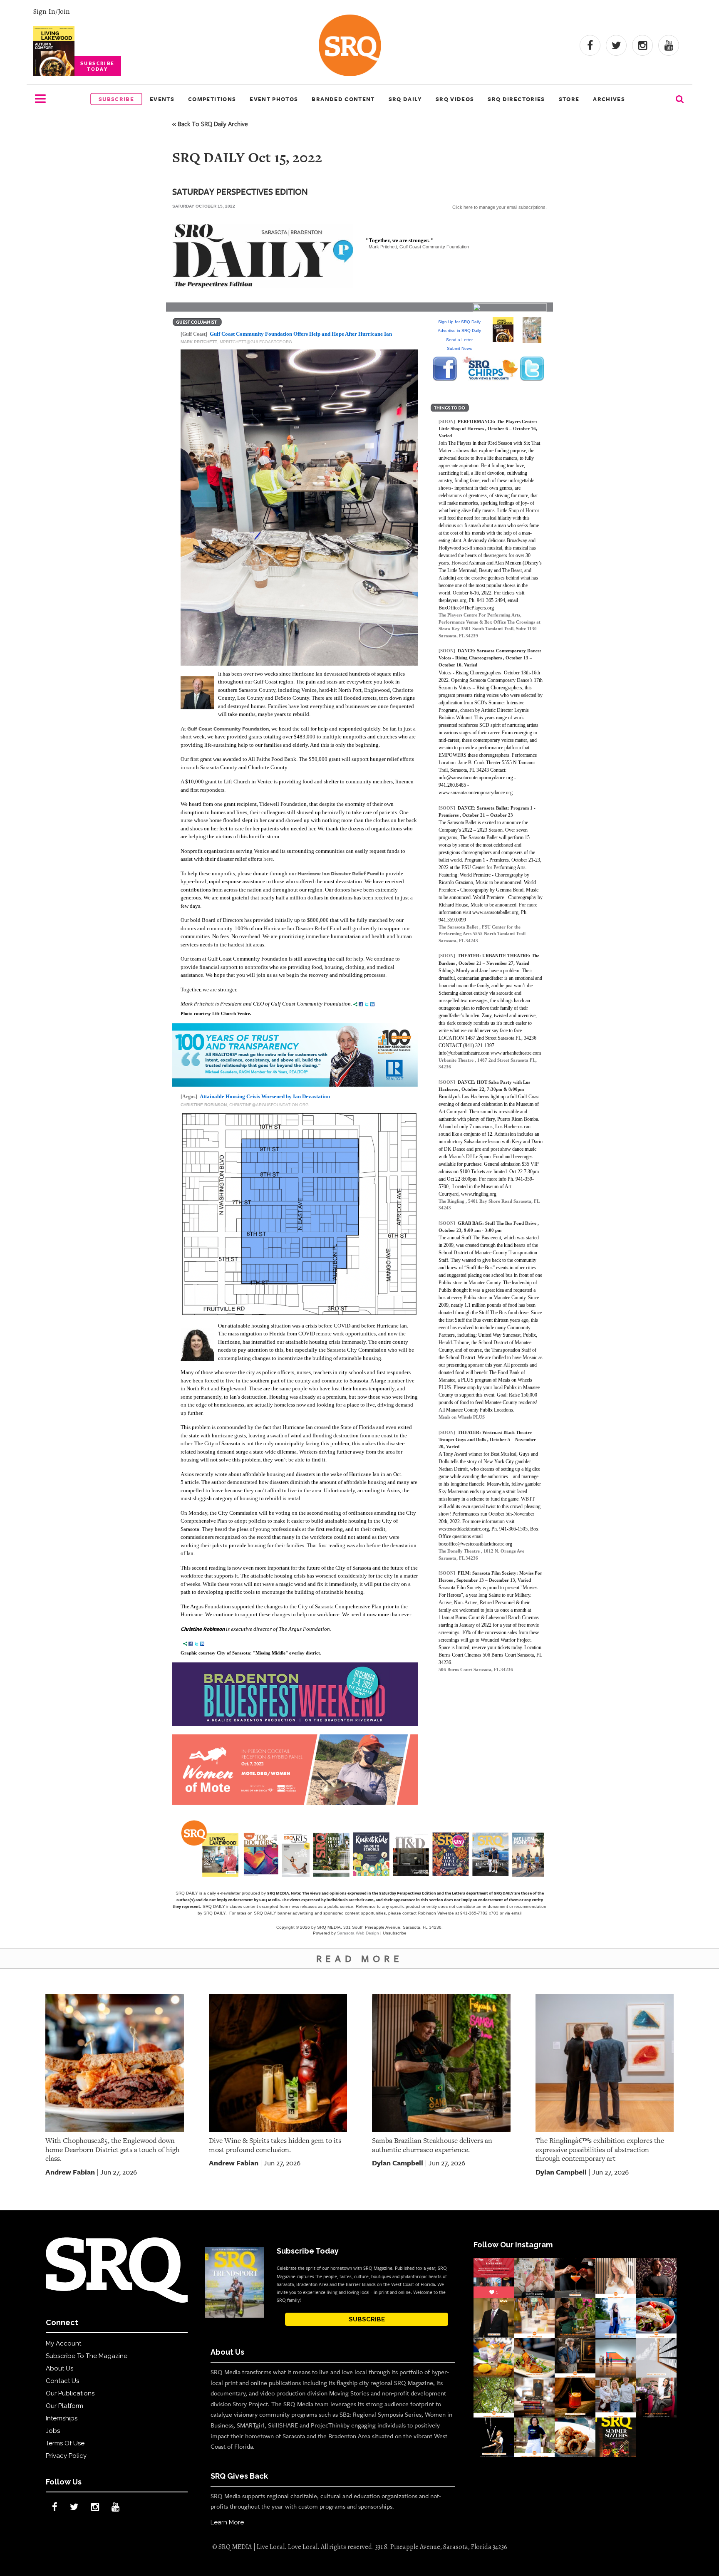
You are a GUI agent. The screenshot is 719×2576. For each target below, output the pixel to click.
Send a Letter (459, 340)
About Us (60, 2368)
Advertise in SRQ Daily (459, 331)
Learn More (227, 2522)
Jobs (53, 2431)
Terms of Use (65, 2443)
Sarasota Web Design (358, 1933)
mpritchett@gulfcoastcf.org (256, 342)
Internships (62, 2418)
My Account (63, 2343)
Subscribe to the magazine (87, 2356)
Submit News (459, 348)
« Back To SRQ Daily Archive (210, 124)
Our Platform (64, 2406)
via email (513, 1913)
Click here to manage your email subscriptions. (500, 207)
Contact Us (62, 2381)
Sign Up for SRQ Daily (459, 322)
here (268, 859)
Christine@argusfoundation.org (269, 1105)
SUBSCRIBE (367, 2319)
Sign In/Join (51, 11)
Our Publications (70, 2393)
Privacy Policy (66, 2456)
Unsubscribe (395, 1933)
